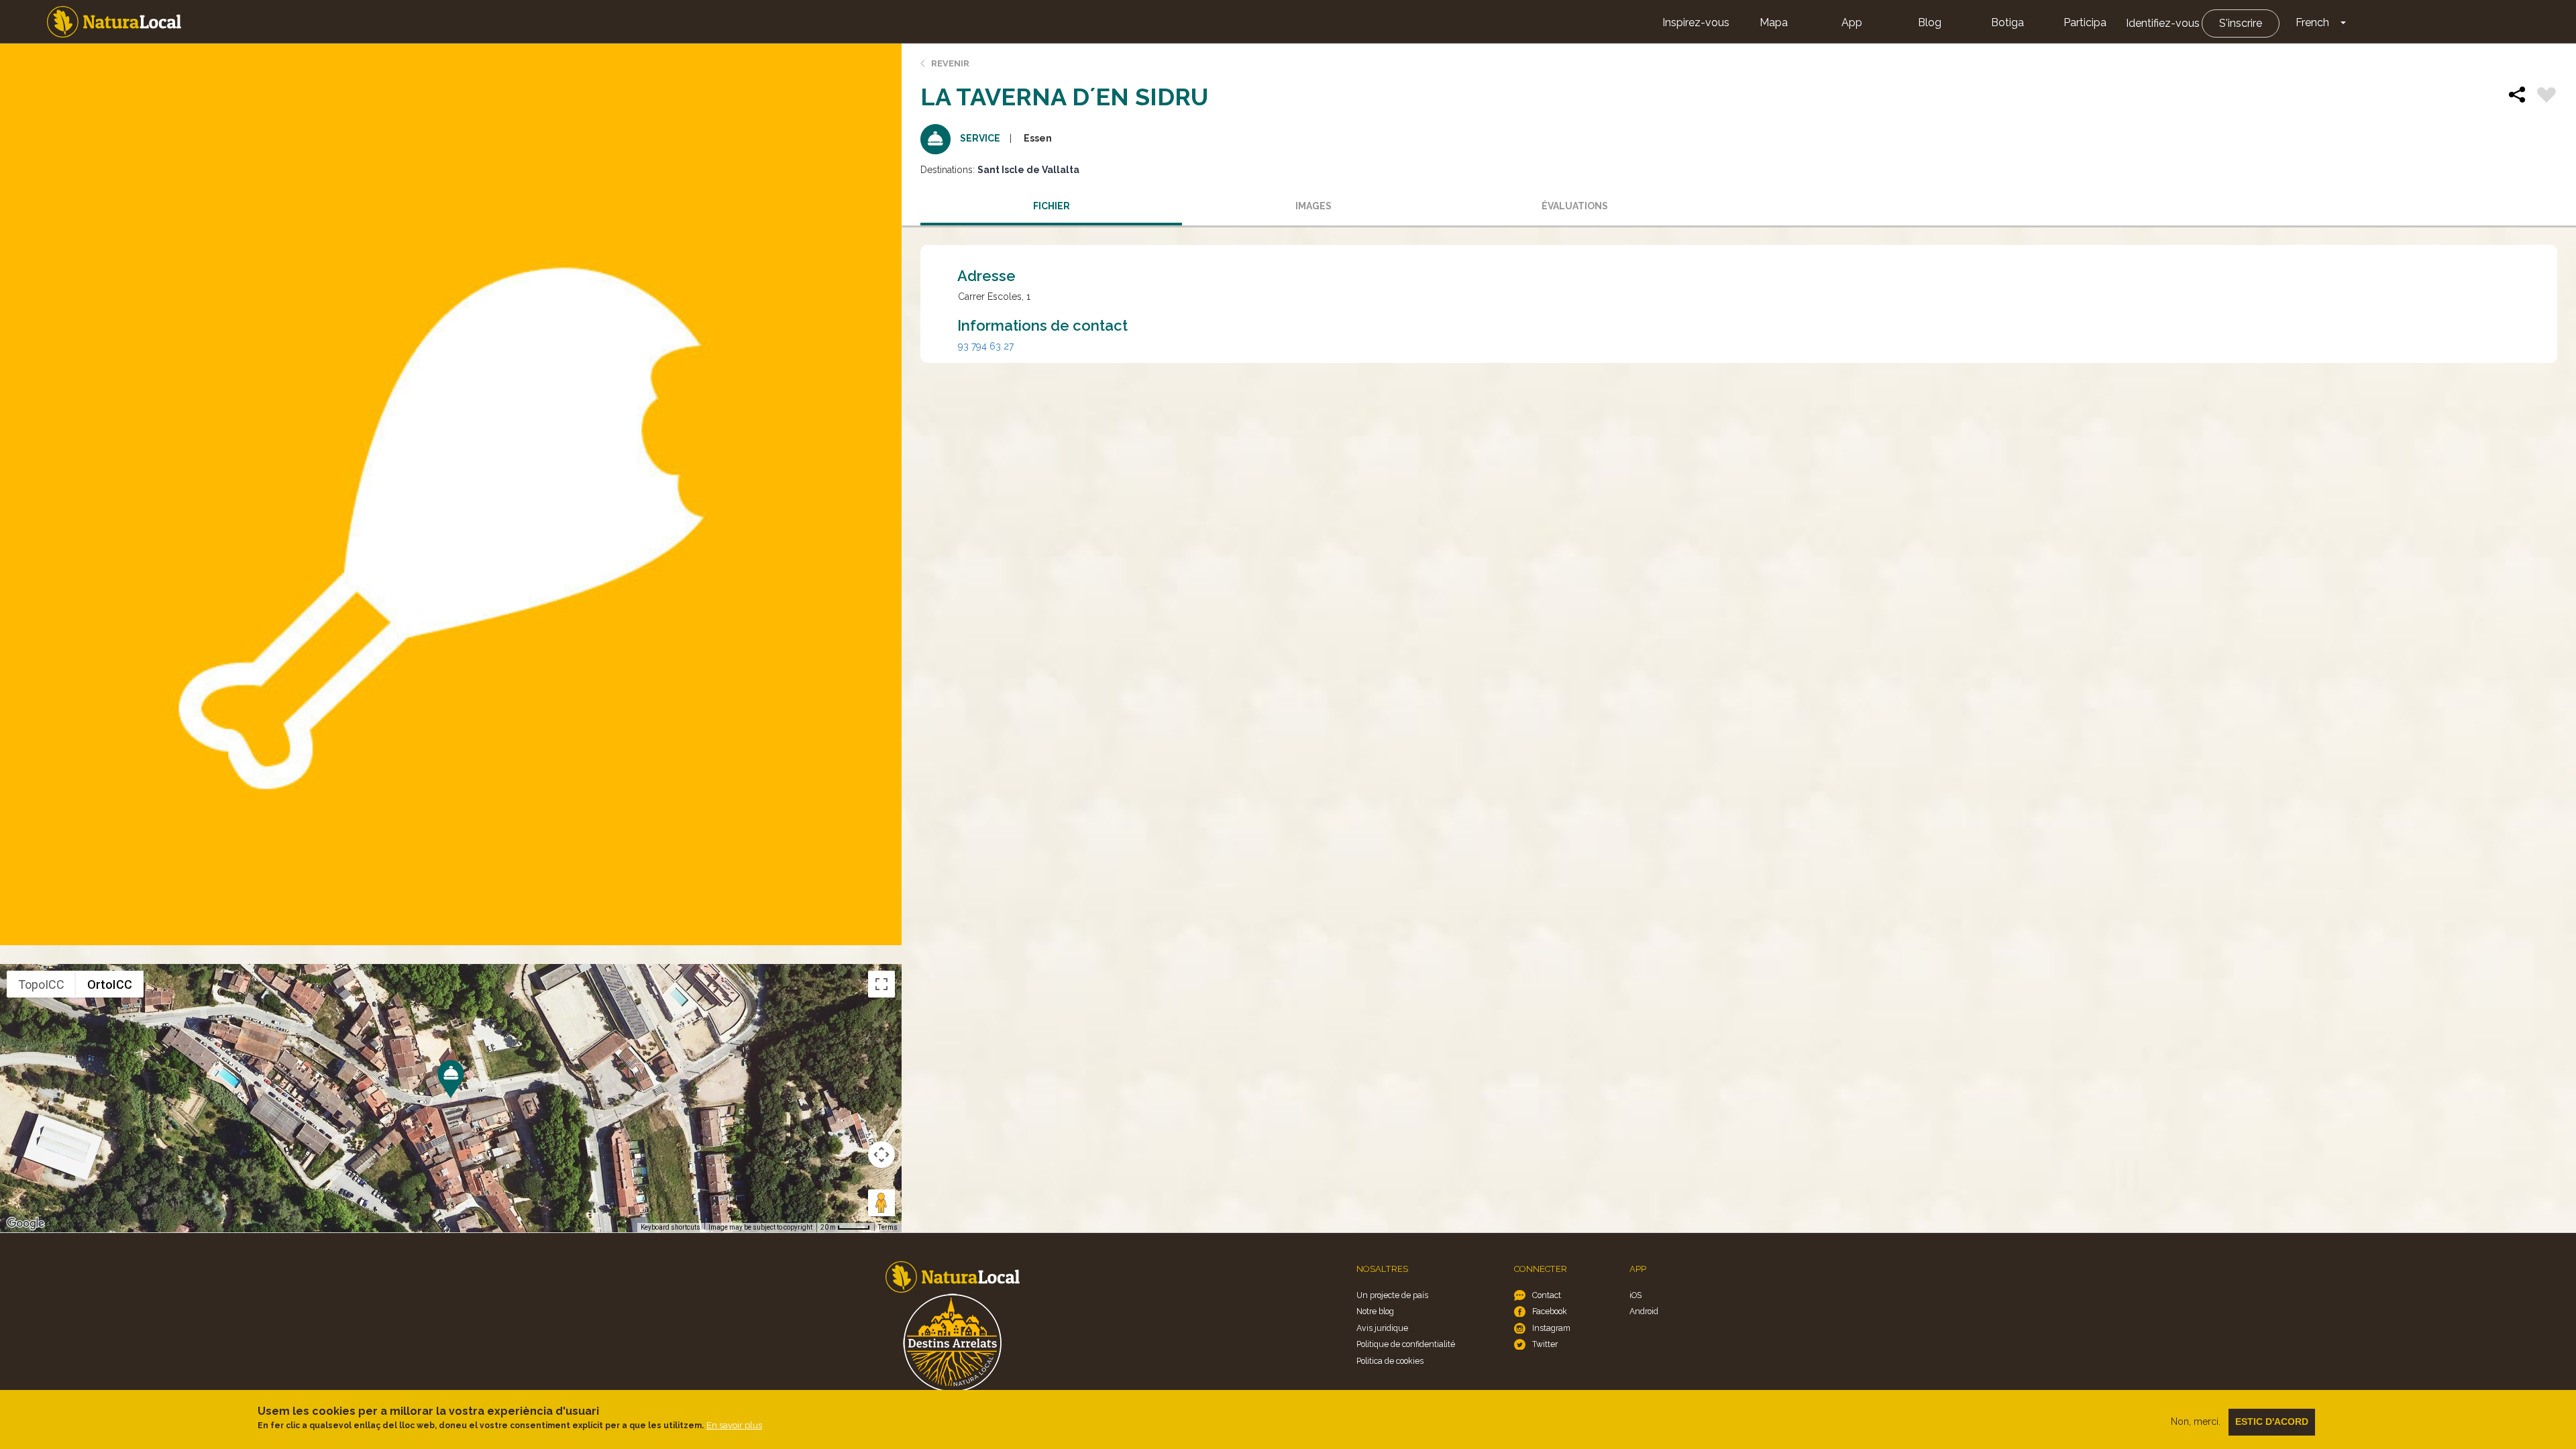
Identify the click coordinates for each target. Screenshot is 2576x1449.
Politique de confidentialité (1406, 1344)
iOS (1635, 1295)
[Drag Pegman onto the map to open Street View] (881, 1203)
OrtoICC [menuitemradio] (110, 984)
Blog (1930, 22)
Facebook (1550, 1311)
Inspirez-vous (1696, 22)
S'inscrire (2241, 23)
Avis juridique (1382, 1328)
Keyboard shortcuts (670, 1227)
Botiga (2007, 22)
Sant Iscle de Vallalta (1028, 170)
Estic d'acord (2272, 1421)
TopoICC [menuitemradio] (41, 984)
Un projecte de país (1392, 1295)
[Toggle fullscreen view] (881, 984)
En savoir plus (734, 1425)
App (1852, 22)
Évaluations (1575, 206)
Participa (2085, 22)
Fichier (1052, 206)
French (2312, 22)
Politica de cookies (1390, 1361)
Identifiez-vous (2163, 23)
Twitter (1545, 1344)
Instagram (1551, 1328)
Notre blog (1375, 1311)
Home (114, 22)
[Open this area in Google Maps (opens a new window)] (25, 1224)
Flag (2546, 97)
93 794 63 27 (986, 346)
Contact (1547, 1295)
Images (1313, 206)
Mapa (1774, 22)
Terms (888, 1227)
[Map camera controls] (881, 1155)
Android (1644, 1311)
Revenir (950, 63)
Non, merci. (2196, 1421)
